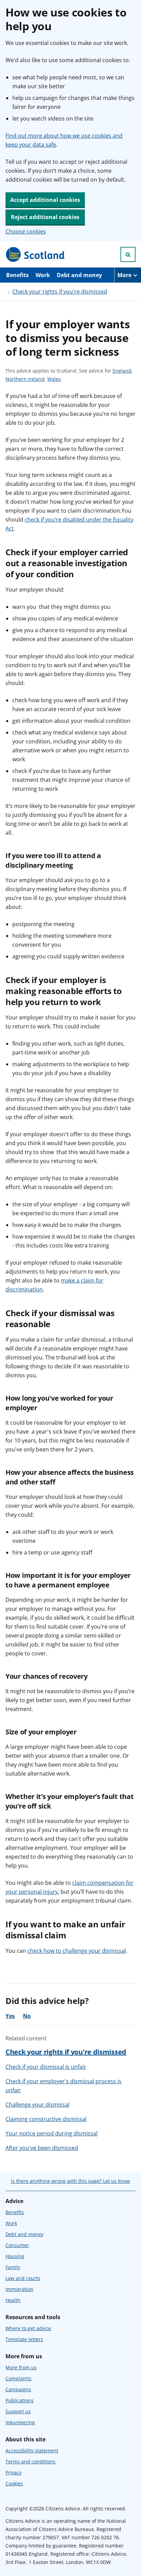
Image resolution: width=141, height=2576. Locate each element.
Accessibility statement (32, 2450)
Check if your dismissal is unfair (46, 2067)
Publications (20, 2400)
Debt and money (79, 275)
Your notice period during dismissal (52, 2133)
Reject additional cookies (45, 217)
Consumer (17, 2245)
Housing (15, 2256)
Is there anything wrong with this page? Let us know (70, 2181)
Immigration (20, 2289)
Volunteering (20, 2422)
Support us (18, 2411)
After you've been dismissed (42, 2148)
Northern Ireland (25, 379)
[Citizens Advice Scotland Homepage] (36, 254)
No (27, 2016)
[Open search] (128, 254)
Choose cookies (26, 231)
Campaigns (18, 2389)
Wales (54, 379)
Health (13, 2300)
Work (43, 275)
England (122, 371)
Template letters (24, 2339)
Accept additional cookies (45, 200)
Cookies (14, 2483)
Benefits (17, 275)
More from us (21, 2367)
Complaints (18, 2378)
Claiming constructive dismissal (46, 2119)
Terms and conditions (30, 2461)
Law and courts (23, 2278)
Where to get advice (28, 2328)
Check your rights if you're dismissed (60, 292)
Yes (10, 2016)
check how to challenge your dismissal (77, 1951)
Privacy (14, 2472)
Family (13, 2267)
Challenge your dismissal (37, 2105)
